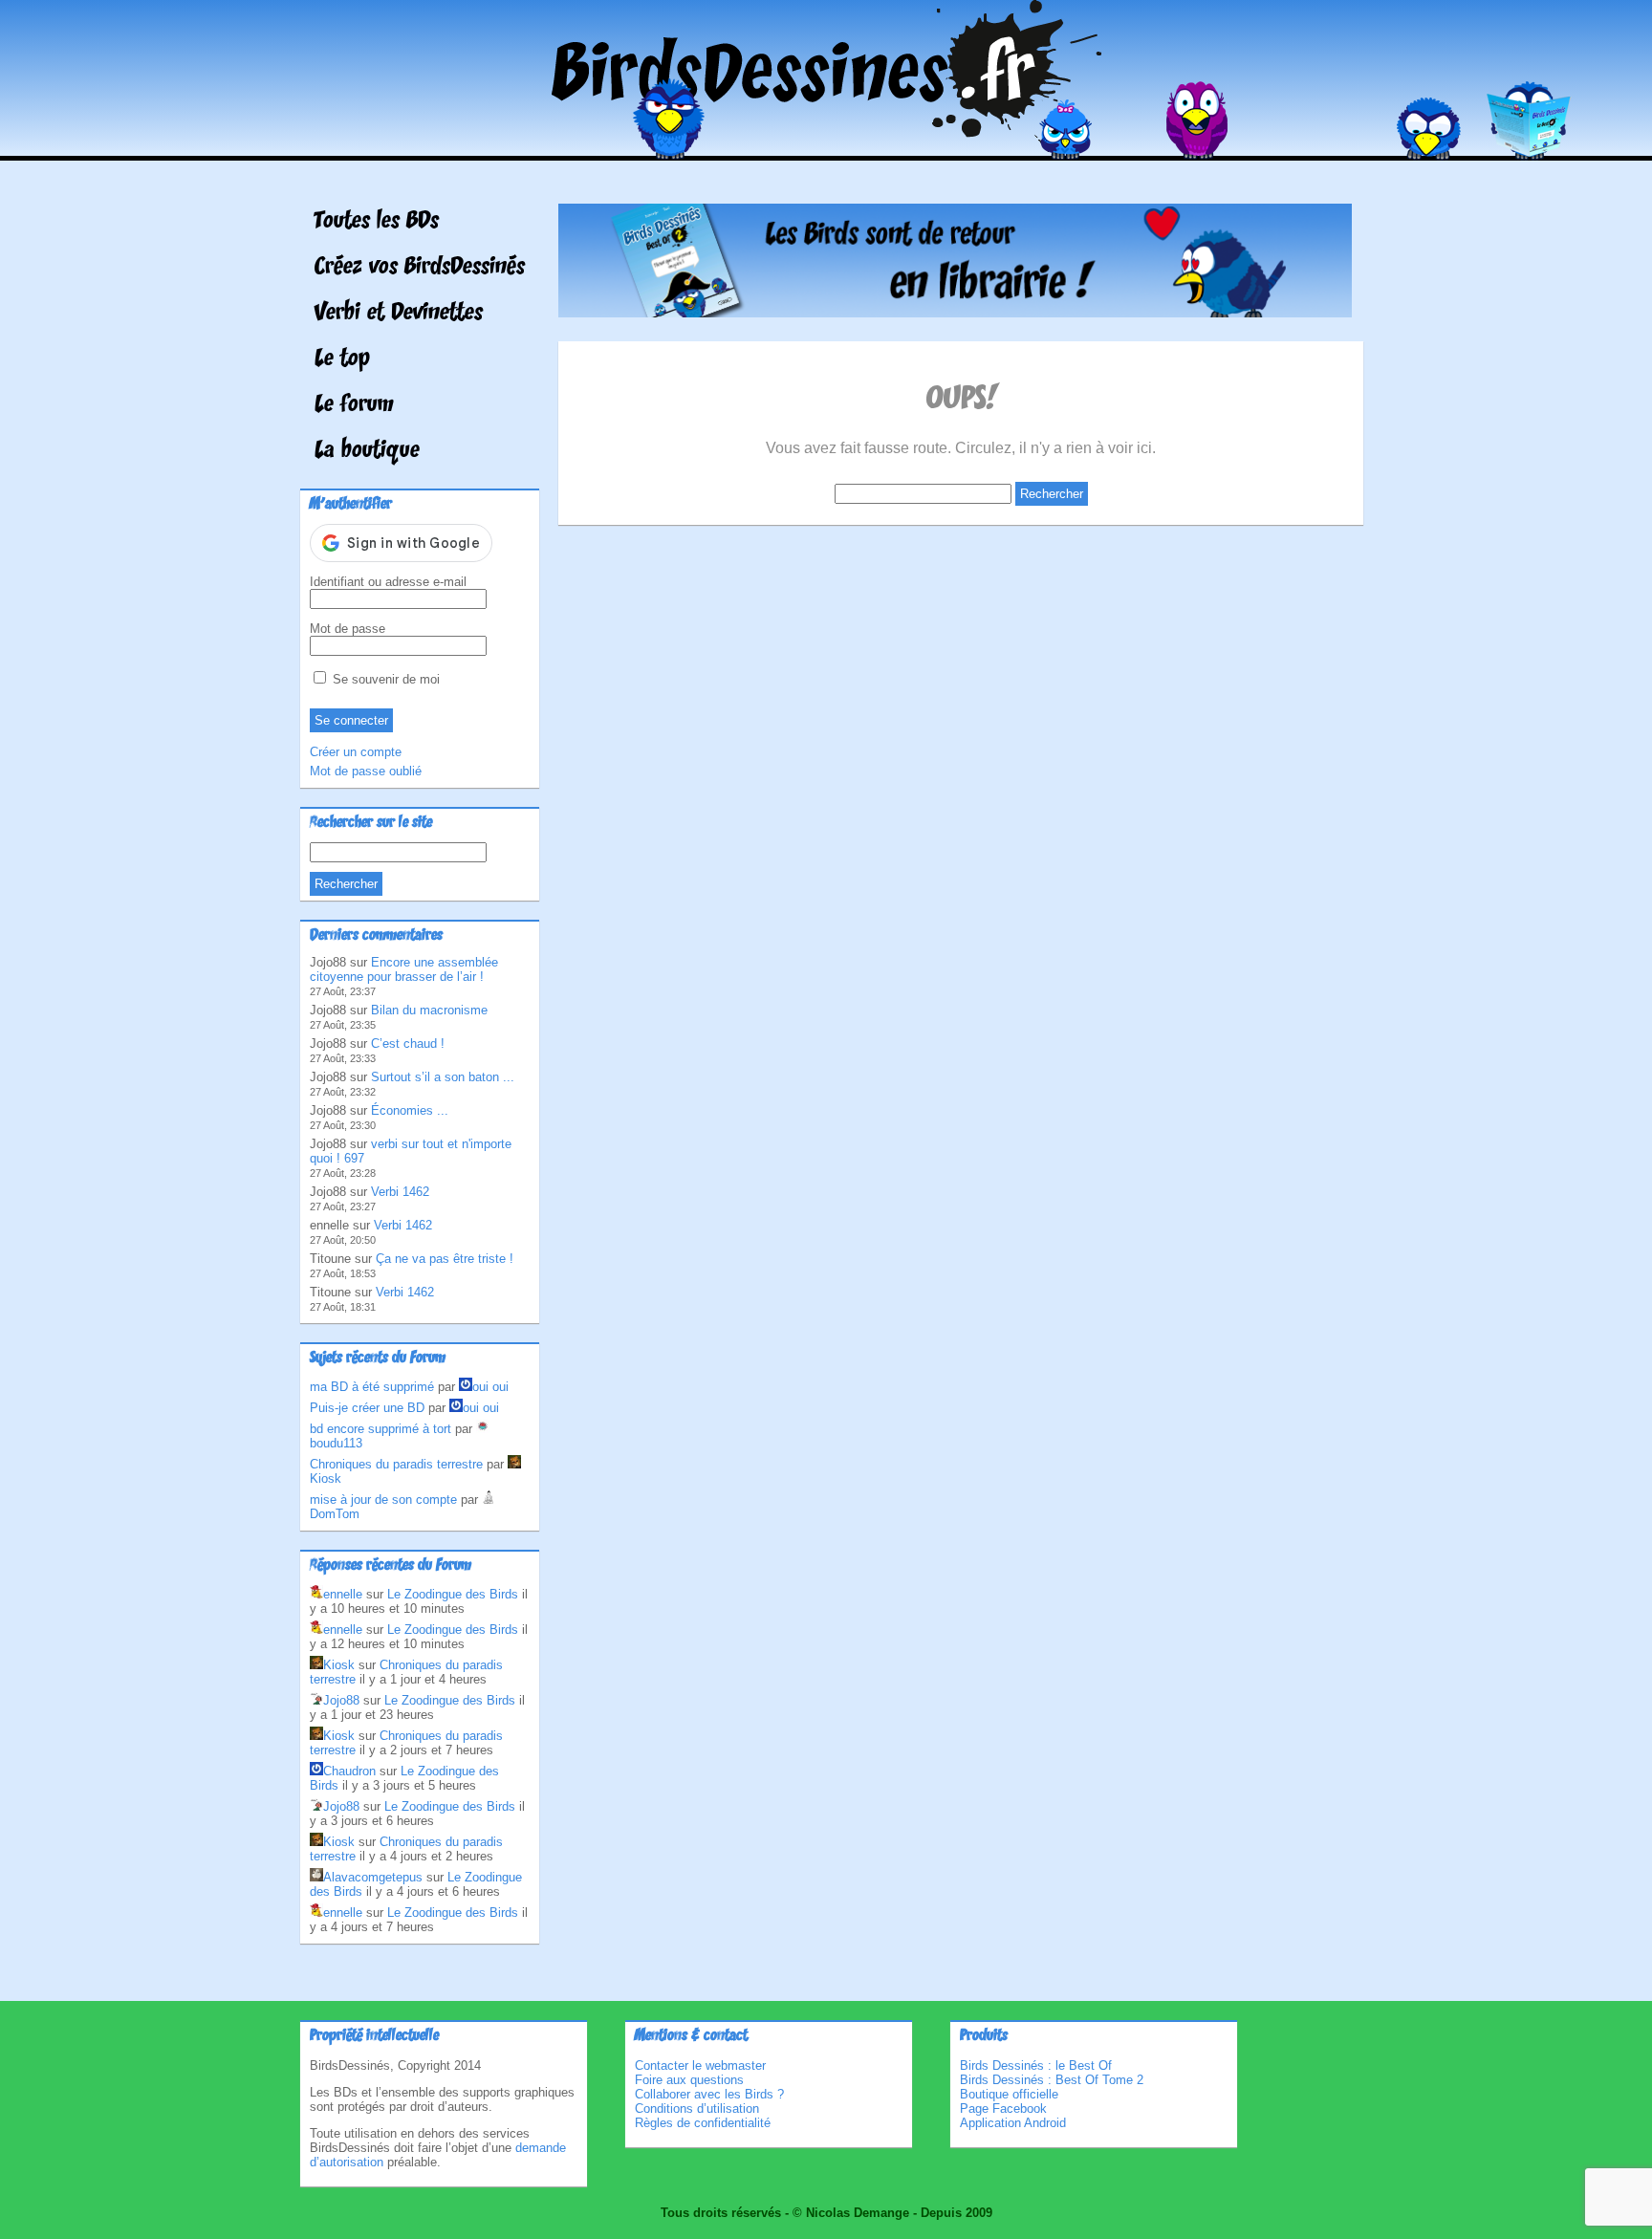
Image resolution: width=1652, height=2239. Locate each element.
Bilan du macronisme (429, 1010)
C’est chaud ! (408, 1043)
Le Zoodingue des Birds (453, 1594)
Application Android (1013, 2123)
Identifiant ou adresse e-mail (388, 582)
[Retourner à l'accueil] (826, 147)
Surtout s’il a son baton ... (443, 1077)
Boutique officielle (1009, 2094)
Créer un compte (356, 752)
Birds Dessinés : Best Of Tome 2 (1052, 2080)
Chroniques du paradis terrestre (396, 1464)
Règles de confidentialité (703, 2123)
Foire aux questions (689, 2080)
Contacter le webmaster (700, 2065)
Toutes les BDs (377, 222)
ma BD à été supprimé (372, 1387)
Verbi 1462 (400, 1192)
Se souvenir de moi (384, 679)
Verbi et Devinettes (399, 314)
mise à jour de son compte (383, 1500)
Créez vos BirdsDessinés (420, 268)
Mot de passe (348, 629)
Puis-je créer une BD (367, 1408)
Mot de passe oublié (366, 771)
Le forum (354, 405)
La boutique (367, 451)
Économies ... (410, 1110)
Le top (342, 359)
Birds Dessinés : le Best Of (1036, 2065)
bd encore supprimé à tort (380, 1429)
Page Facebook (1003, 2109)
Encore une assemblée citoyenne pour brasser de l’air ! (404, 969)
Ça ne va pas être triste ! (445, 1259)
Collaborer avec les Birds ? (709, 2094)
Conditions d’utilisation (697, 2109)
